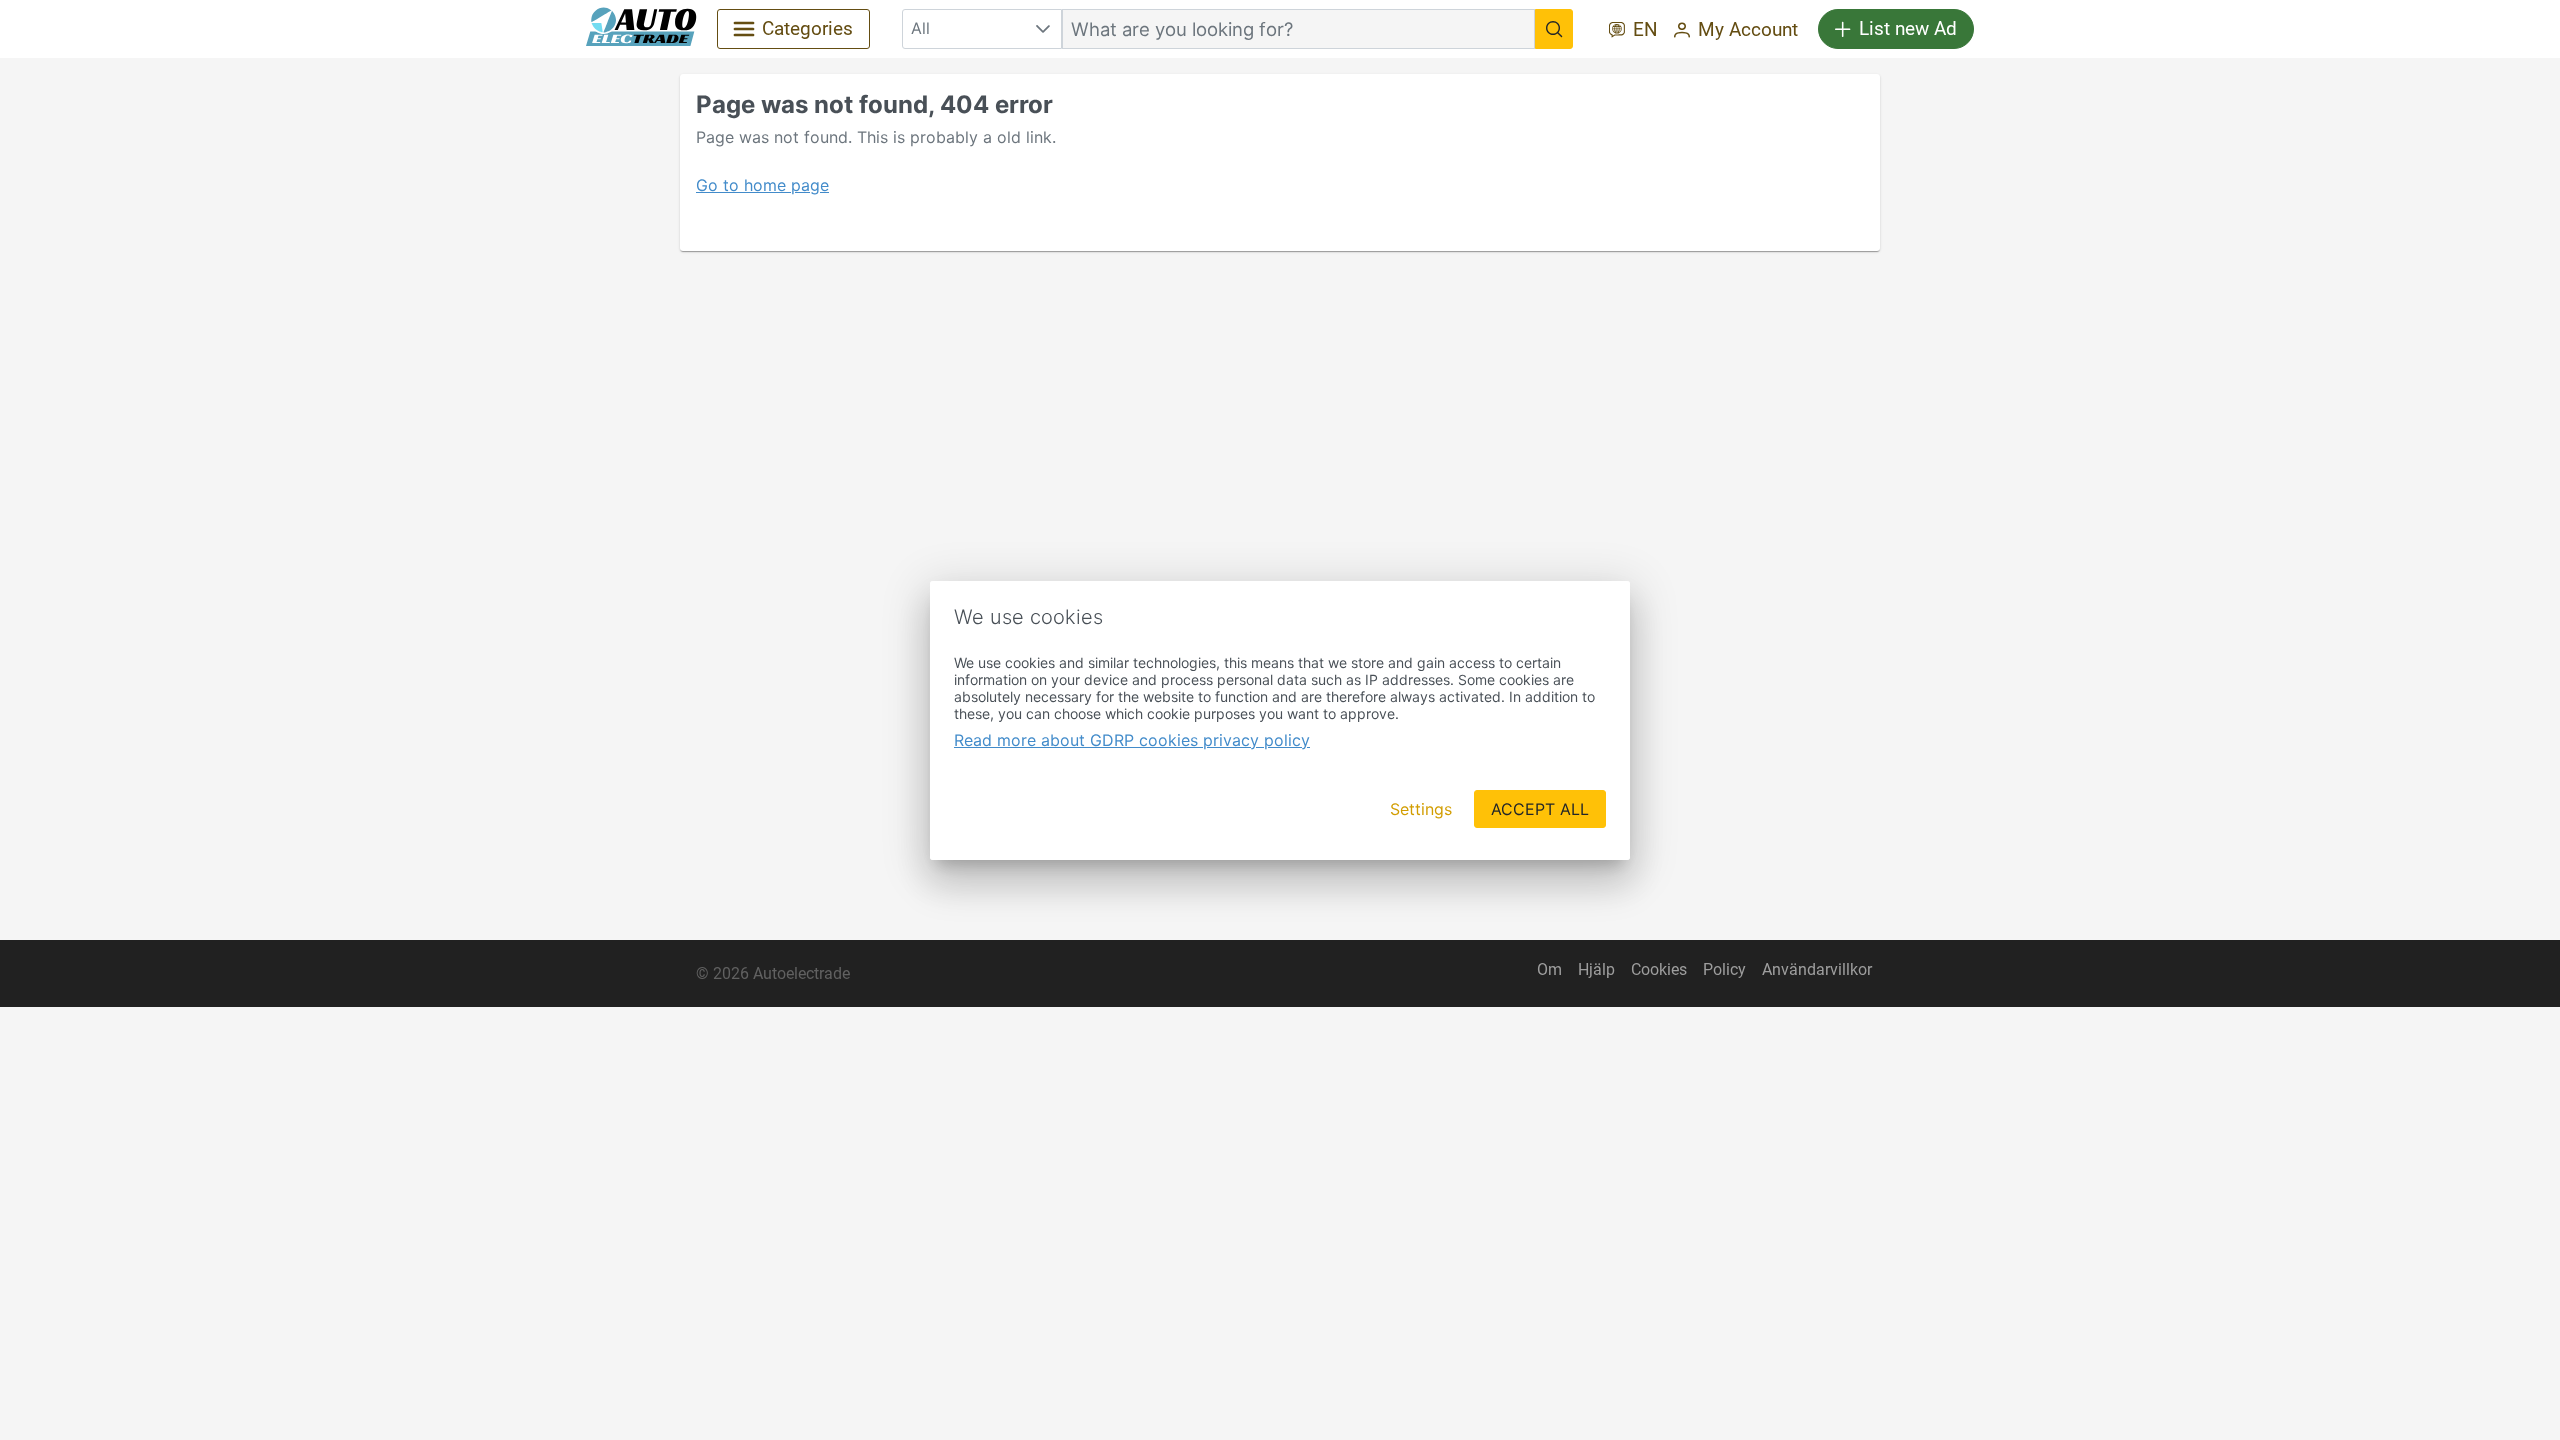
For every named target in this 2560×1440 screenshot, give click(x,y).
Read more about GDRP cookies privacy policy (1132, 740)
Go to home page (762, 185)
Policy (1724, 969)
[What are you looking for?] (1554, 29)
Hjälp (1596, 969)
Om (1549, 969)
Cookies (1659, 969)
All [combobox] (920, 28)
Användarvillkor (1817, 969)
